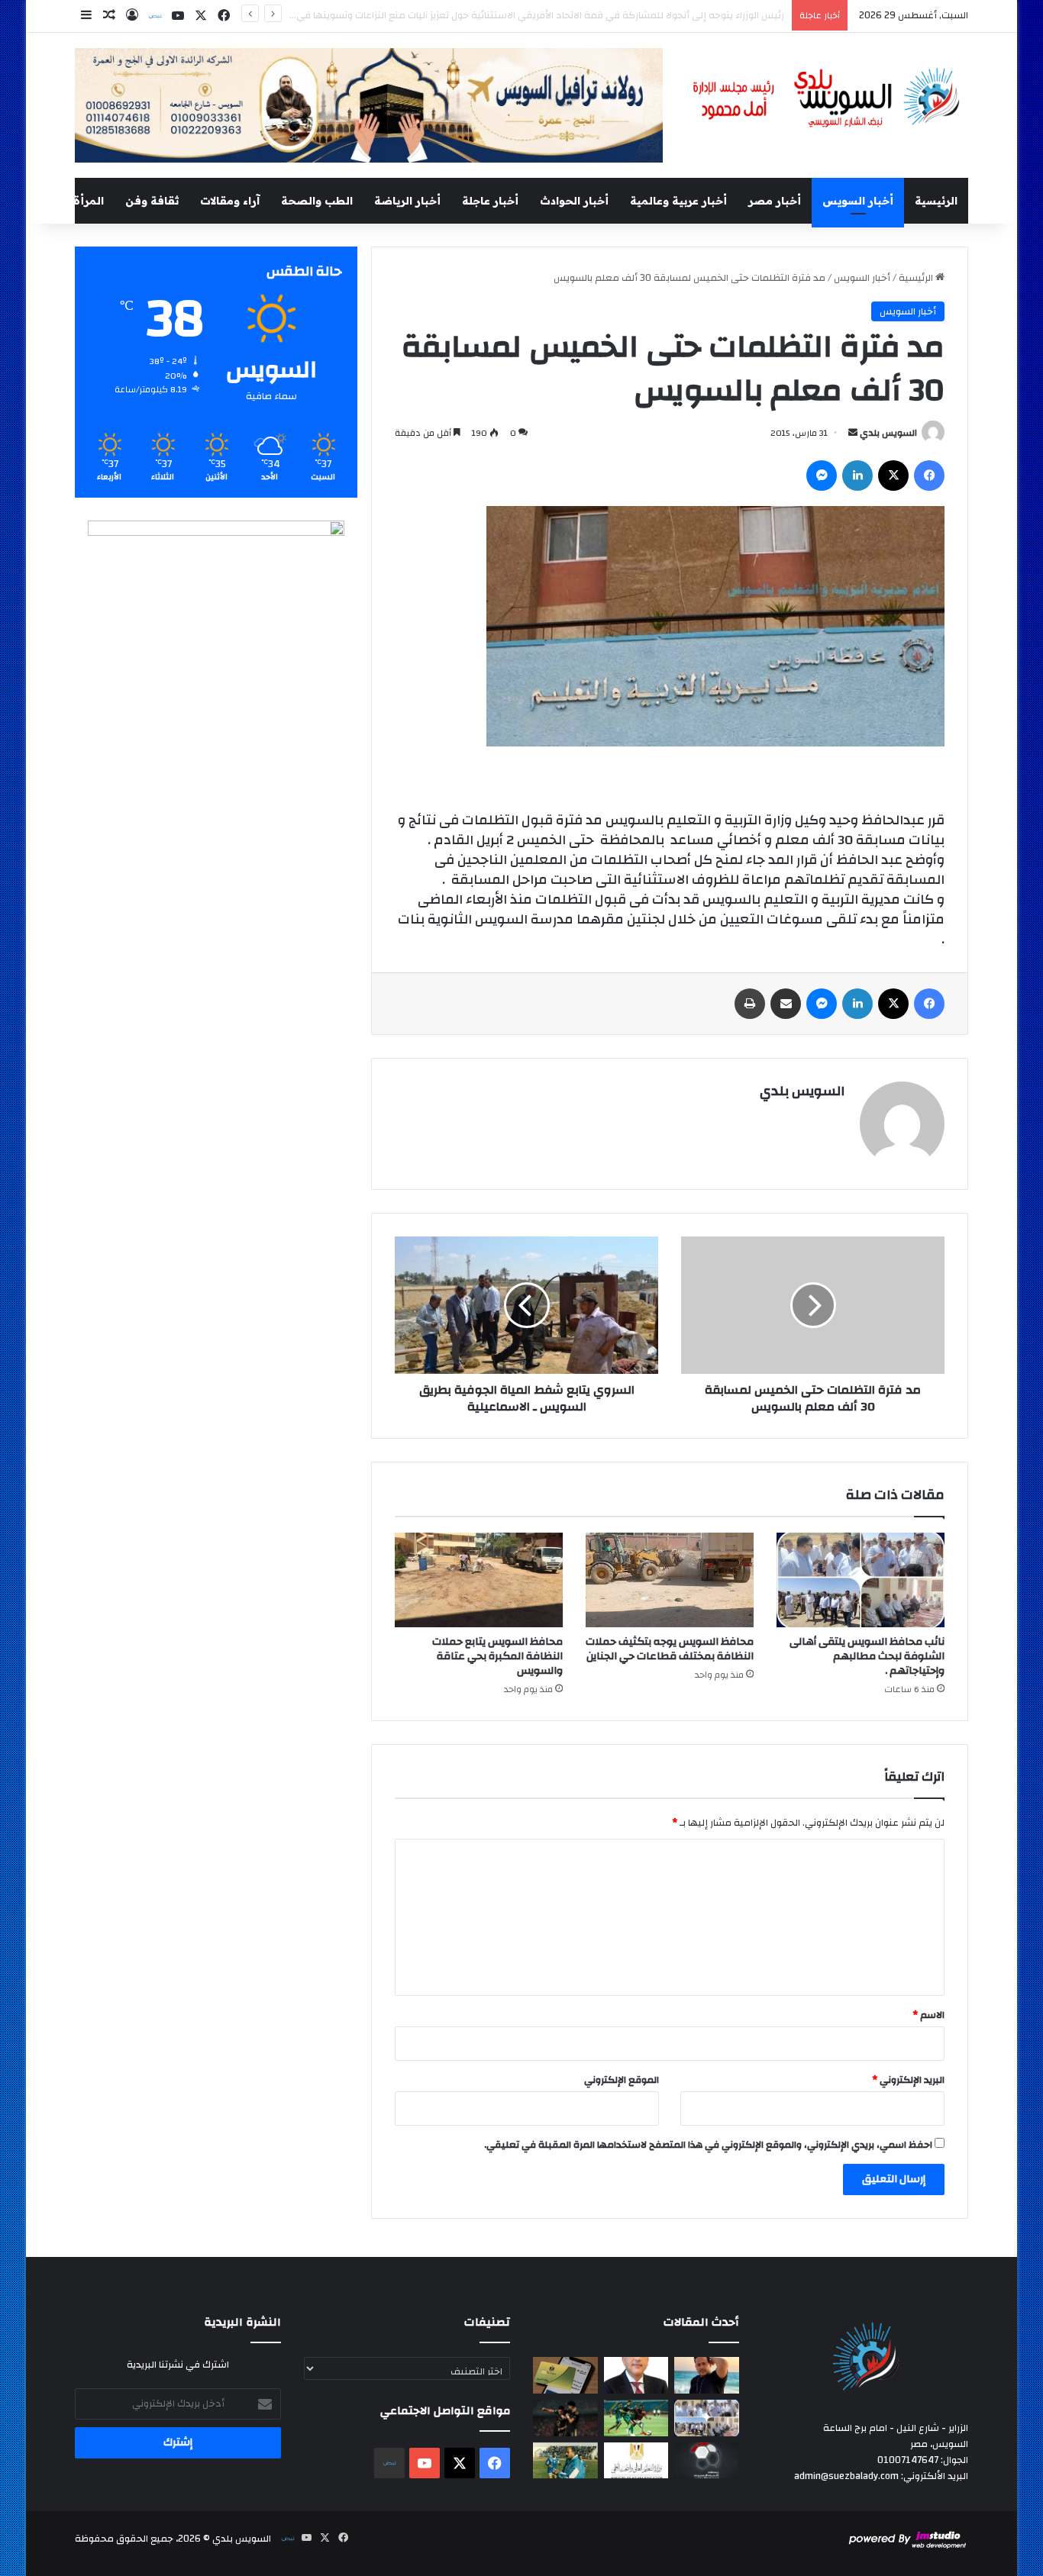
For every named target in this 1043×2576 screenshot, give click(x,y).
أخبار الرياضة (407, 201)
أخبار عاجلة (490, 201)
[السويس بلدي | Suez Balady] (827, 98)
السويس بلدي (888, 433)
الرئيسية (936, 201)
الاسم (928, 2015)
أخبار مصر (775, 201)
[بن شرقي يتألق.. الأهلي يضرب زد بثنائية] (565, 2418)
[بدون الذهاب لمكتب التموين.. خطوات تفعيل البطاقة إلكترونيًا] (565, 2375)
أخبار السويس (858, 201)
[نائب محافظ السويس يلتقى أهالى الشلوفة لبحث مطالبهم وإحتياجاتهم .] (861, 1580)
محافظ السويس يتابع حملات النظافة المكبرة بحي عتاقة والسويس (497, 1656)
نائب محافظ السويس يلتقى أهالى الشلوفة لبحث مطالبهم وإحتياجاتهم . (867, 1656)
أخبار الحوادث (574, 201)
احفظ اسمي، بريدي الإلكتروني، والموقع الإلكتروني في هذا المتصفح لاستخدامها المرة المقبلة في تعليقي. (708, 2145)
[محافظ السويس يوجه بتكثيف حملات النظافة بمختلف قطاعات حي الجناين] (670, 1580)
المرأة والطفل (68, 201)
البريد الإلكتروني (908, 2080)
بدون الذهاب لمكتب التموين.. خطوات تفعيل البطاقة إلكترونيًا (658, 15)
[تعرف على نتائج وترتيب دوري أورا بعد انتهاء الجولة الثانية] (636, 2418)
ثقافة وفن (152, 201)
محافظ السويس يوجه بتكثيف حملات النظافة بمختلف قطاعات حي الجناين (670, 1649)
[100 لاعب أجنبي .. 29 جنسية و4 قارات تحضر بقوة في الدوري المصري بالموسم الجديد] (707, 2461)
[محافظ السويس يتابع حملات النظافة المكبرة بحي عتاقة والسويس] (479, 1580)
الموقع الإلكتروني (622, 2080)
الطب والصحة (317, 201)
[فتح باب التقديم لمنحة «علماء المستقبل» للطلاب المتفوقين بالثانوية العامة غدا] (636, 2461)
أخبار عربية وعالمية (678, 201)
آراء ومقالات (230, 201)
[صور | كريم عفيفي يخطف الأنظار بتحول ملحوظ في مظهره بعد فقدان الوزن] (707, 2375)
